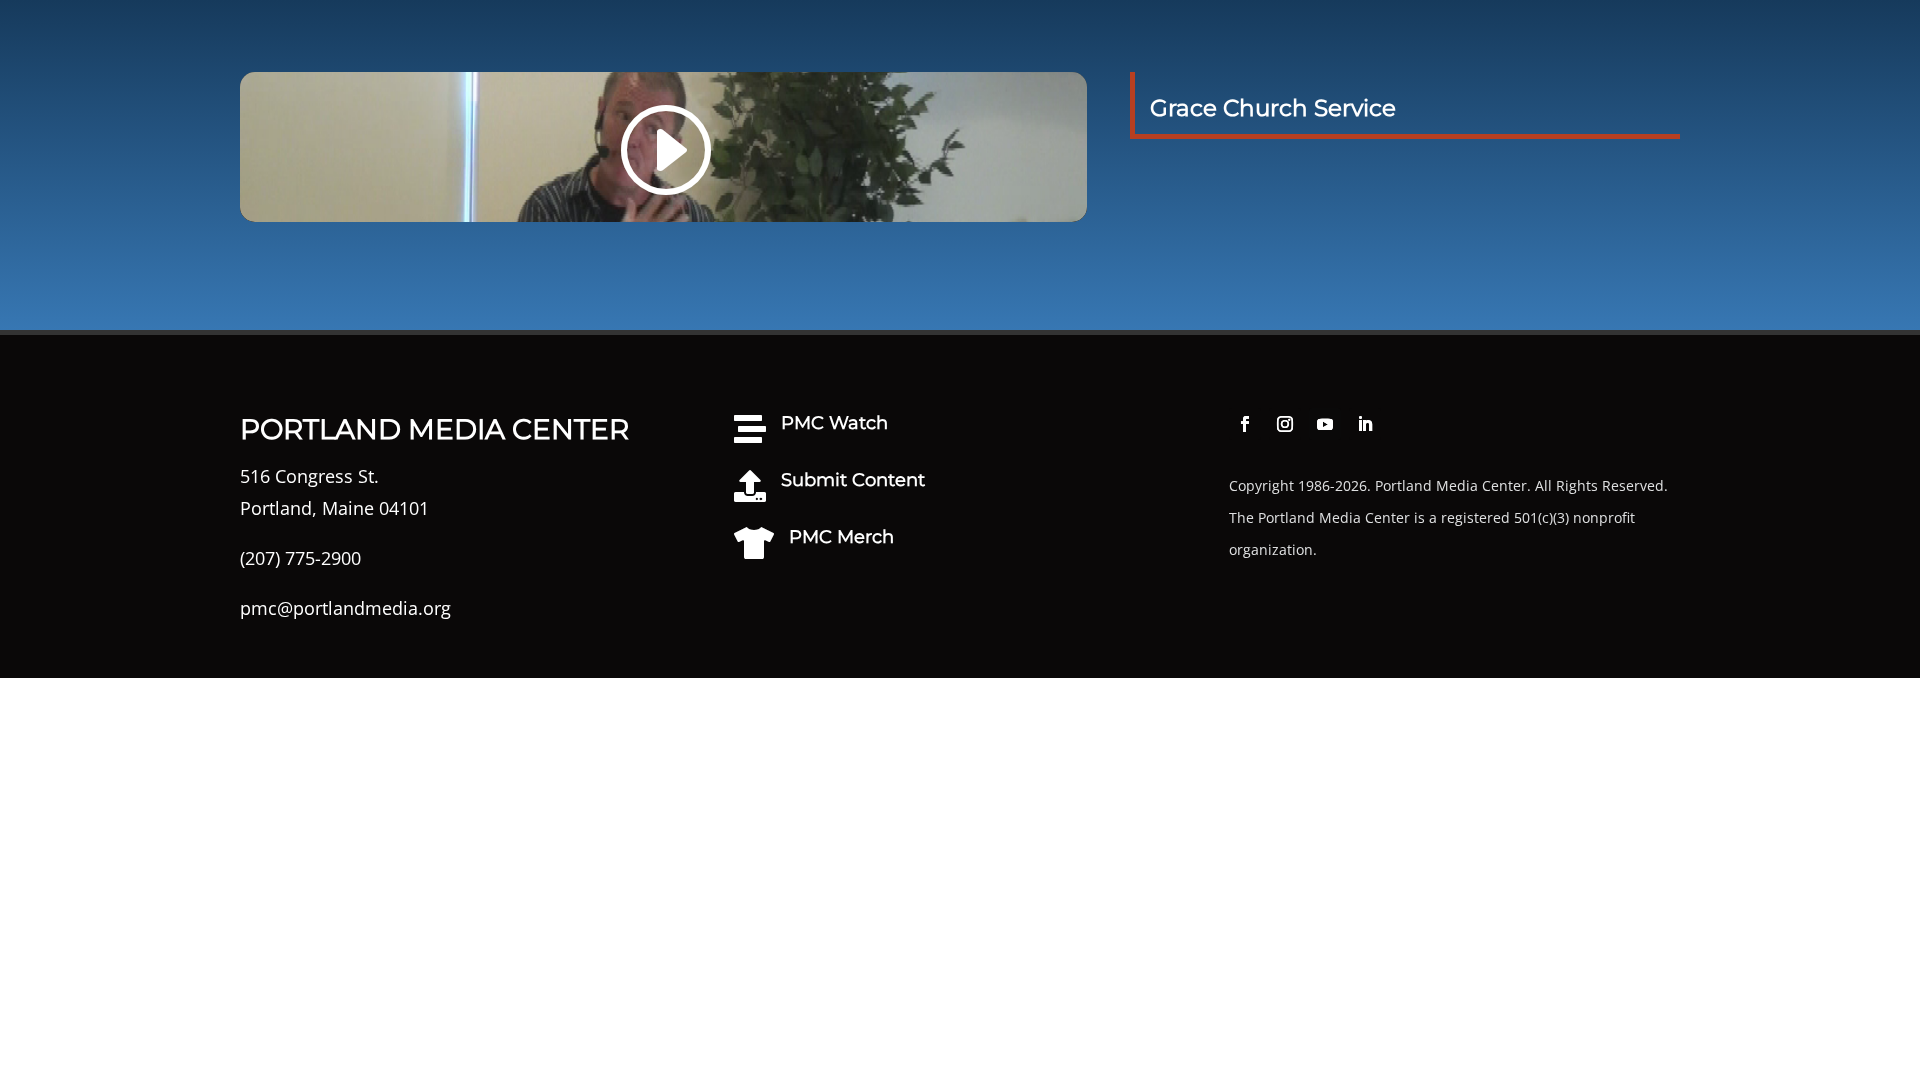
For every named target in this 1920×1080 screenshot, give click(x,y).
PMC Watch (834, 423)
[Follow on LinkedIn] (1365, 424)
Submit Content (853, 480)
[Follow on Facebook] (1245, 424)
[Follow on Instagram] (1285, 424)
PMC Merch (841, 537)
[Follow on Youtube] (1325, 424)
